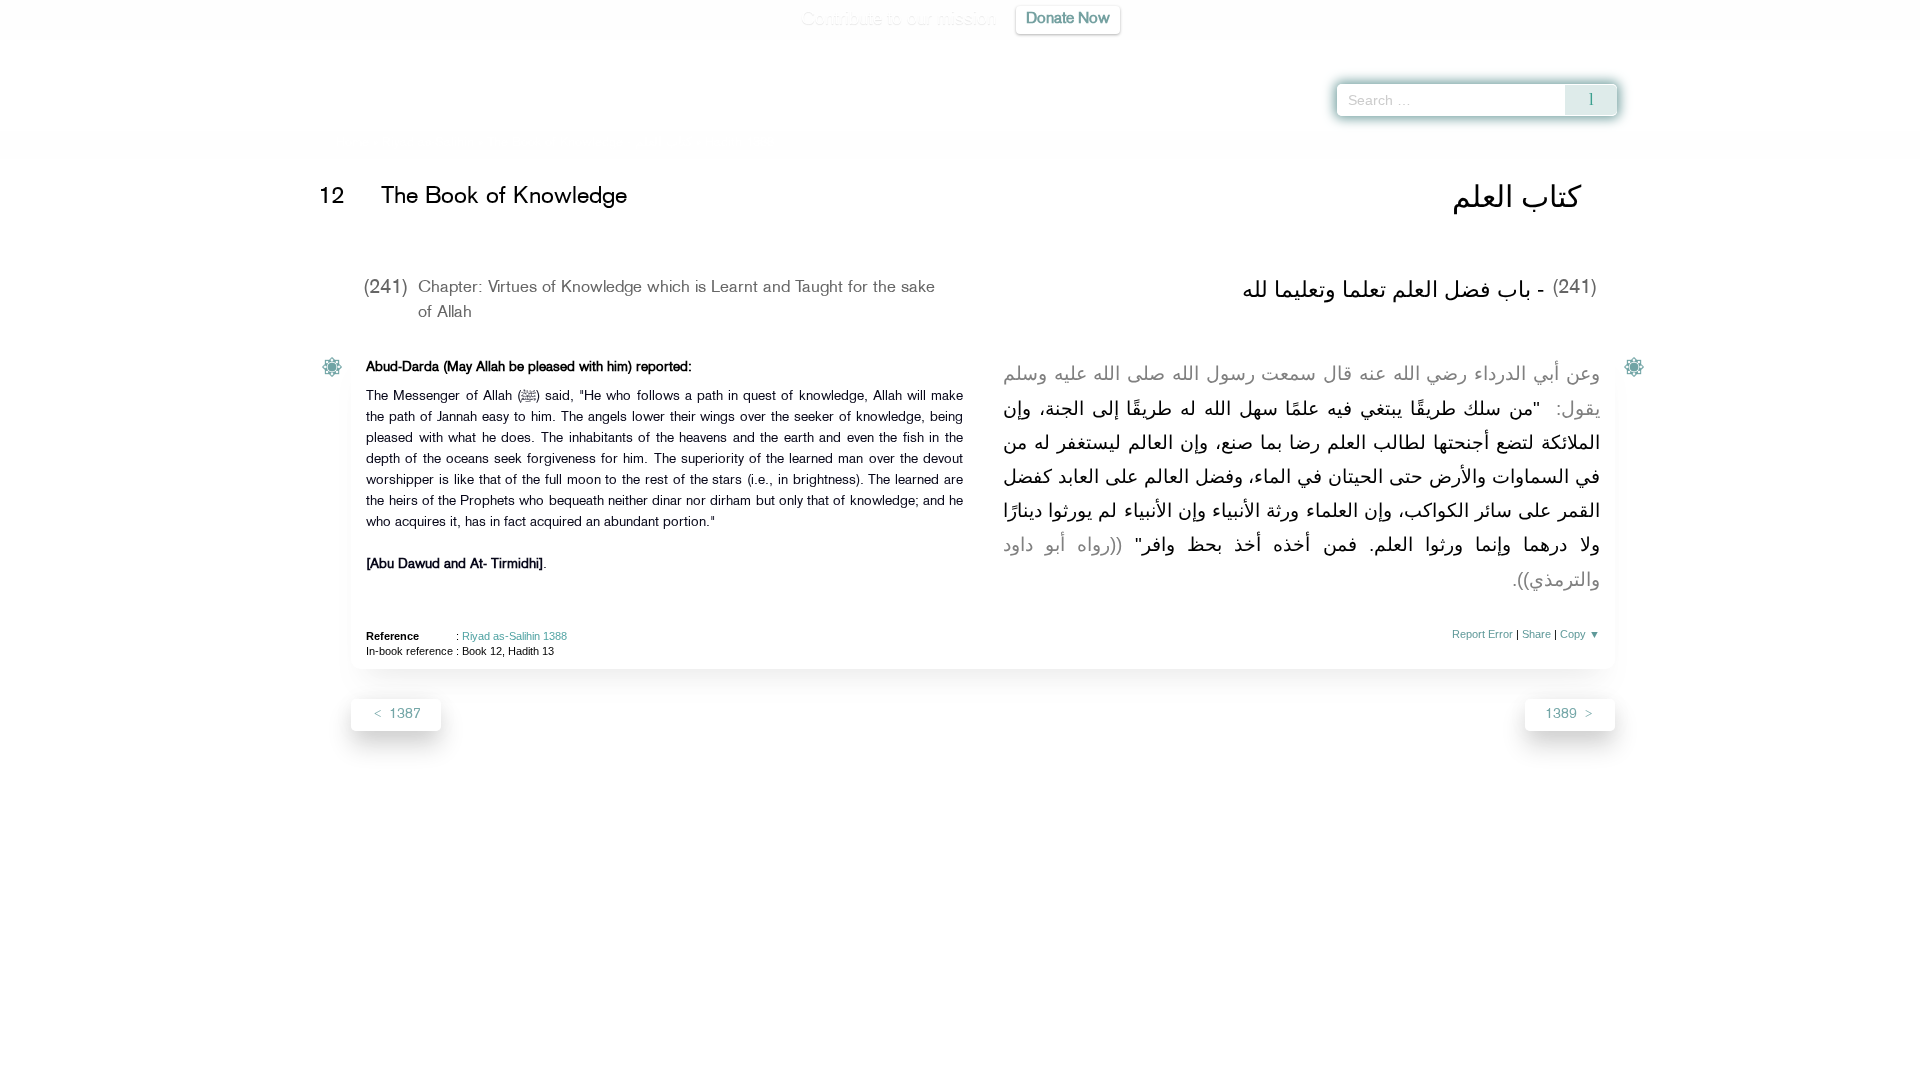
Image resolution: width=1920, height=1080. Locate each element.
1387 (403, 714)
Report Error (1482, 634)
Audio (1871, 50)
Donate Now (1068, 19)
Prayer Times (1802, 50)
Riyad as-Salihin (428, 143)
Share (1536, 634)
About (757, 1061)
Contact (1021, 1061)
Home (352, 143)
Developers (945, 1061)
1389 (1563, 714)
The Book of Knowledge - (589, 143)
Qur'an (1671, 50)
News (808, 1061)
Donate (1084, 1061)
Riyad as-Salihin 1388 (514, 636)
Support (867, 1061)
